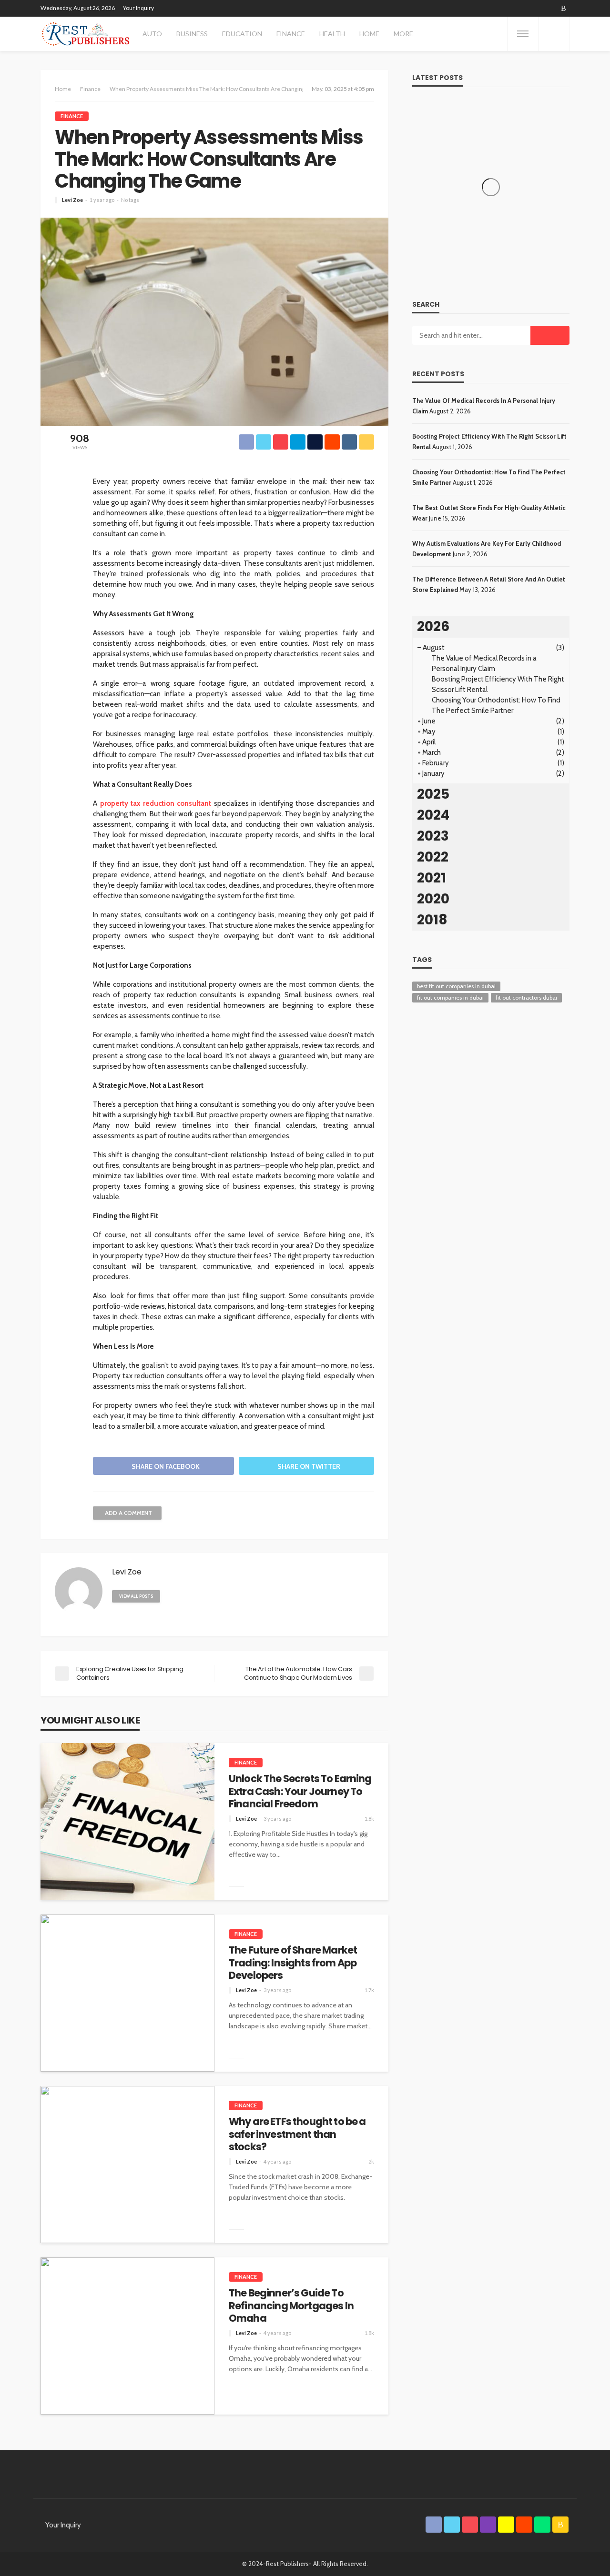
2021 (432, 878)
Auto (152, 34)
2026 (433, 626)
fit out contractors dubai (526, 997)
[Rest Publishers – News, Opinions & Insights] (86, 34)
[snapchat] (527, 8)
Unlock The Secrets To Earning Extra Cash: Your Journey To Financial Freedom (300, 1791)
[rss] (564, 8)
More (403, 34)
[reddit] (539, 8)
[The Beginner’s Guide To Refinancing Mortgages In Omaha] (127, 2336)
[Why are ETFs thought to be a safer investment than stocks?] (127, 2165)
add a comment (128, 1513)
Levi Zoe (72, 200)
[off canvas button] (523, 34)
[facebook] (477, 8)
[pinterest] (502, 8)
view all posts (136, 1596)
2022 (433, 857)
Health (332, 34)
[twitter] (489, 8)
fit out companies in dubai (450, 997)
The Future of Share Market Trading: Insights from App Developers (293, 1963)
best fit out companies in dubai (456, 986)
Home (369, 34)
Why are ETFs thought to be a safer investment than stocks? (297, 2134)
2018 (432, 920)
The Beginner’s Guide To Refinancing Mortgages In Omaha (291, 2306)
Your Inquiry (138, 8)
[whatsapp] (551, 8)
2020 (433, 899)
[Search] (554, 34)
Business (192, 34)
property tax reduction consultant (156, 803)
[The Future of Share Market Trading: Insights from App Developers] (127, 1993)
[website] (172, 1596)
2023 (433, 836)
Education (242, 34)
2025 (433, 794)
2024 (433, 815)
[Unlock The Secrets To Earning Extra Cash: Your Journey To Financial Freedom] (127, 1822)
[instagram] (514, 8)
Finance (291, 34)
